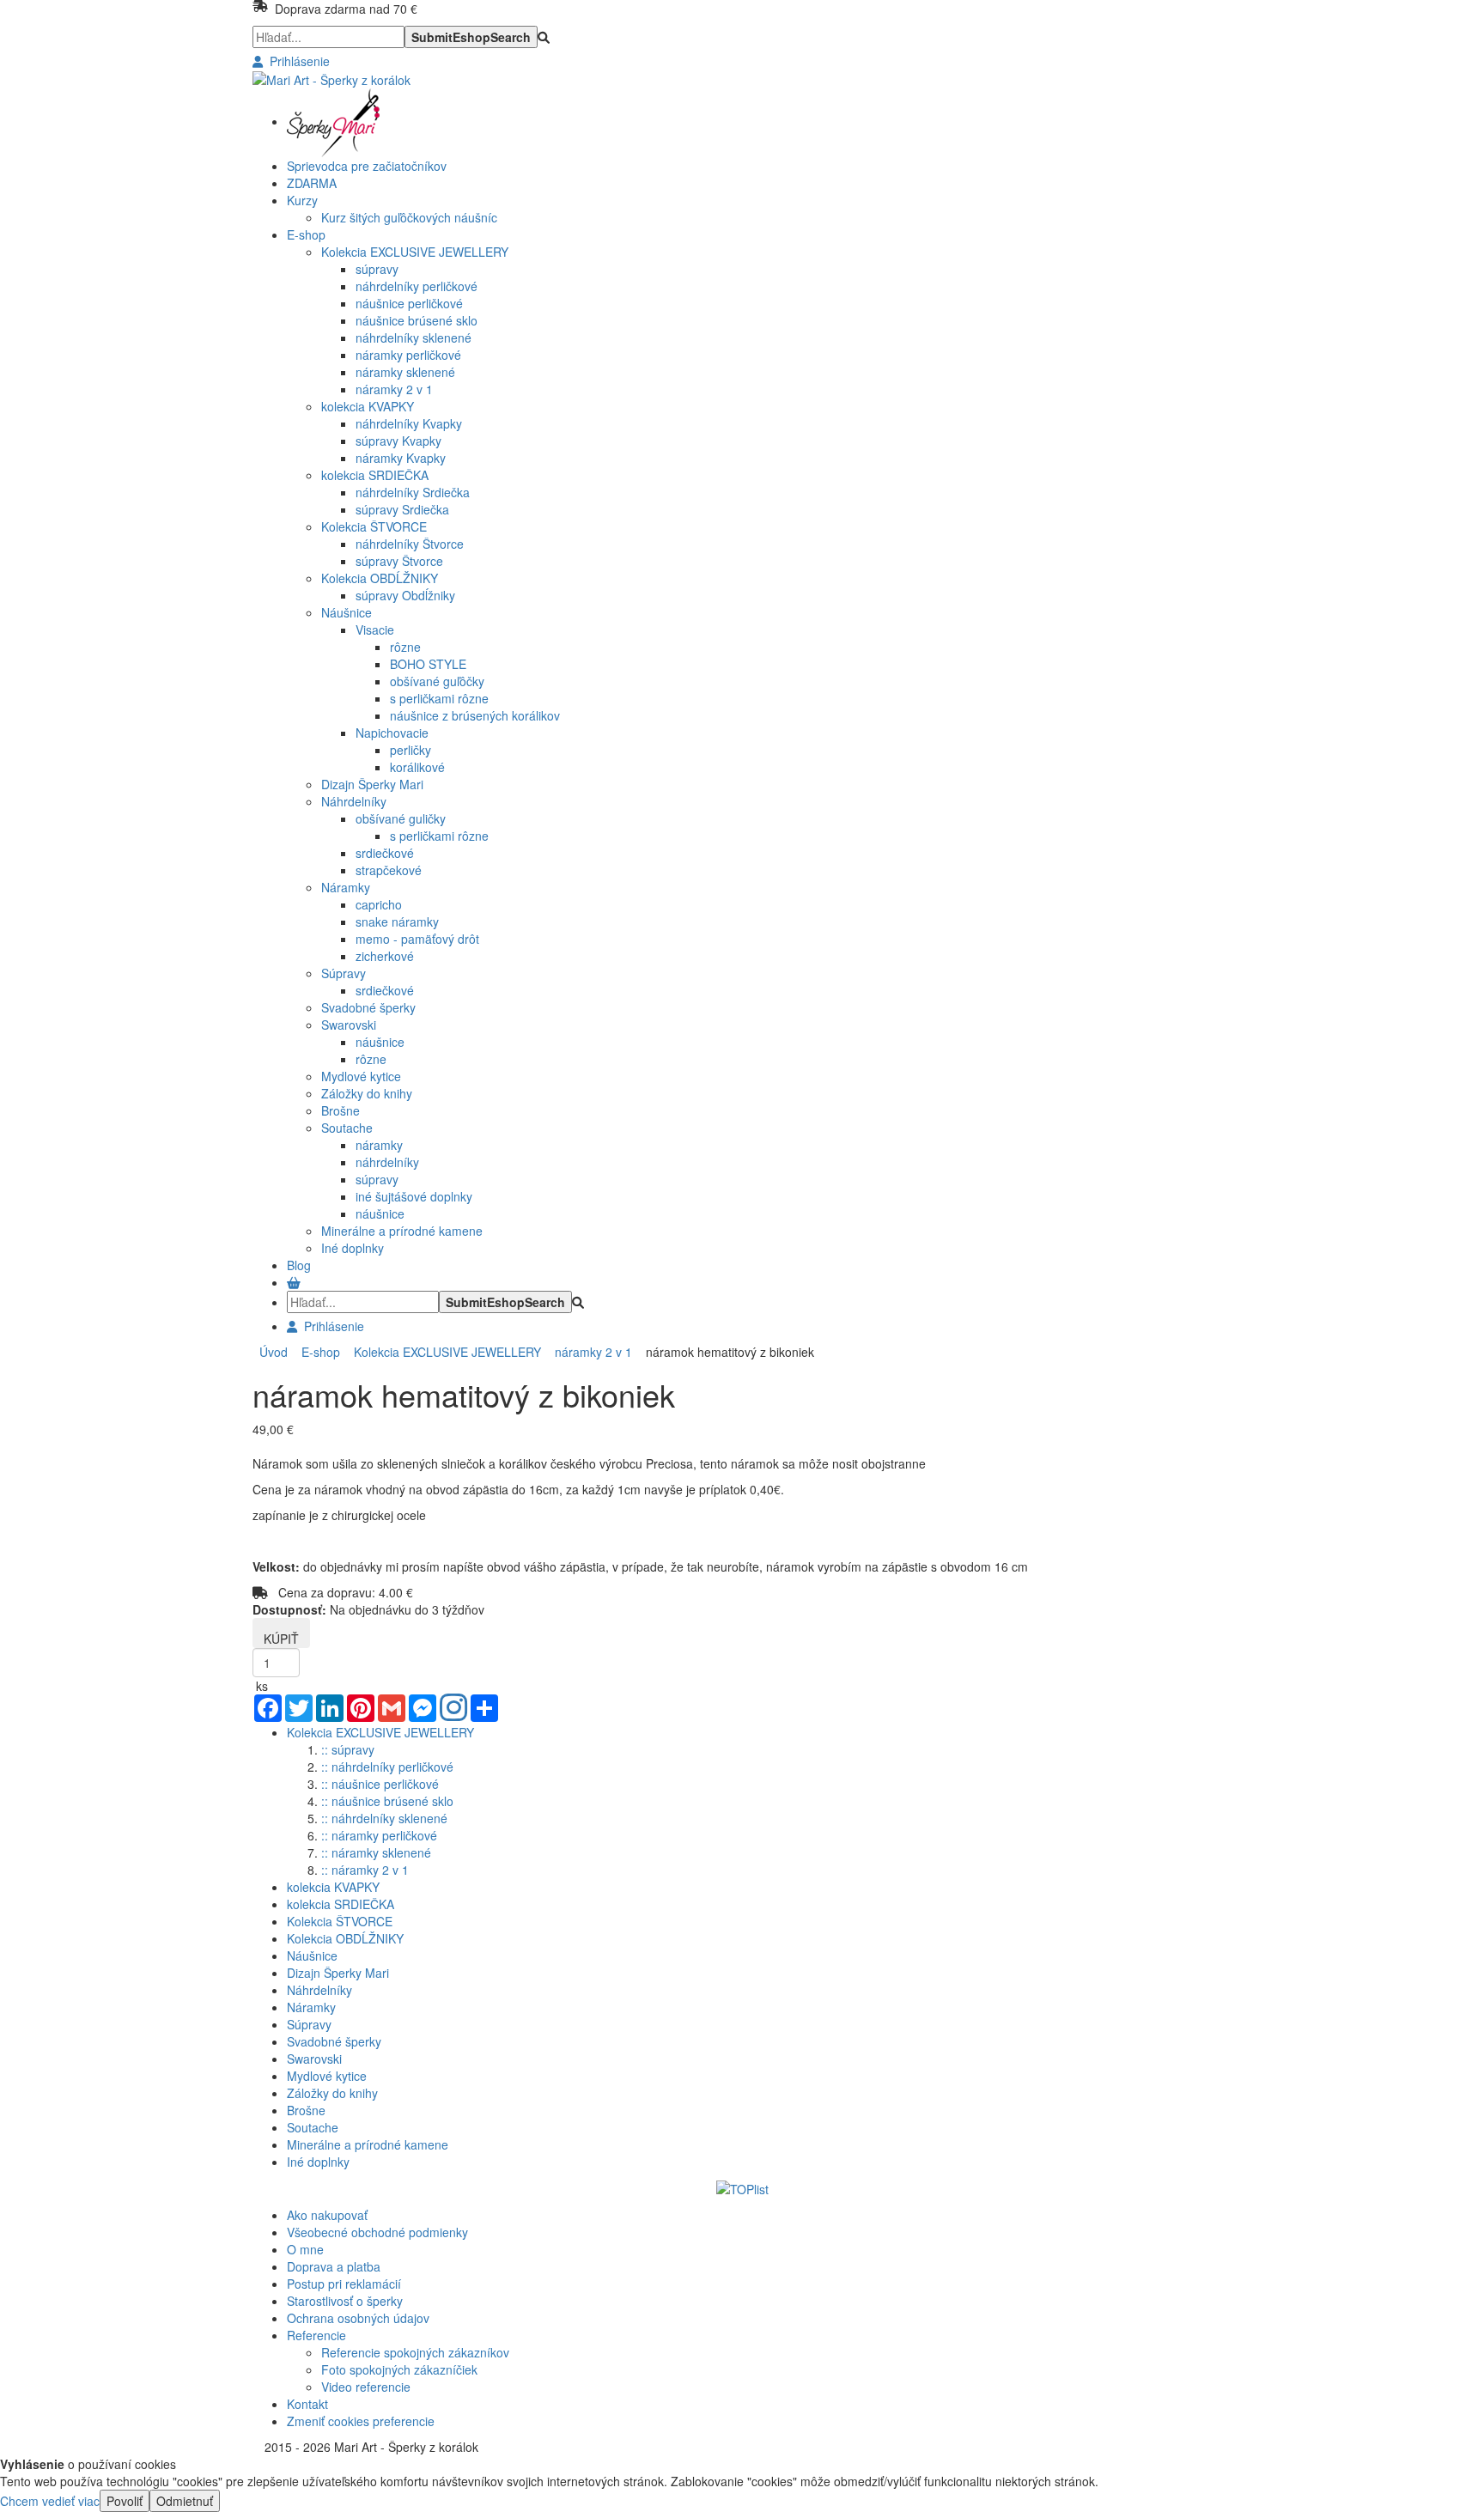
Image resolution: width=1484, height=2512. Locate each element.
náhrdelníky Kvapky (409, 423)
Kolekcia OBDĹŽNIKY (380, 578)
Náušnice (347, 612)
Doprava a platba (334, 2266)
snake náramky (397, 921)
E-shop (317, 1352)
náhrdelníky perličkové (417, 286)
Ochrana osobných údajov (358, 2318)
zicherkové (385, 956)
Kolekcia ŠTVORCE (374, 526)
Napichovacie (392, 733)
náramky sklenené (405, 372)
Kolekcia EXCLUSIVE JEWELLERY (415, 252)
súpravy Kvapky (398, 441)
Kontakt (307, 2404)
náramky (379, 1145)
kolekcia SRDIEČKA (375, 475)
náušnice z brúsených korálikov (475, 715)
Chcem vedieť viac (50, 2501)
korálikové (417, 767)
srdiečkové (385, 853)
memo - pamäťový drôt (417, 939)
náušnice (380, 1042)
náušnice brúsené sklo (417, 320)
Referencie (316, 2335)
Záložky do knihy (367, 1093)
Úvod (274, 1352)
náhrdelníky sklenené (414, 338)
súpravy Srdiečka (402, 509)
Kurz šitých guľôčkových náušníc (409, 217)
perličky (411, 750)
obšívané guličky (401, 818)
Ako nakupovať (327, 2215)
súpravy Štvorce (399, 561)
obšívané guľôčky (437, 681)
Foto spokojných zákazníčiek (399, 2369)
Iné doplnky (353, 1248)
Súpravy (344, 973)
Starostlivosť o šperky (345, 2301)
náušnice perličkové (409, 303)
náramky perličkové (408, 355)
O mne (305, 2249)
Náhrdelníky (354, 801)
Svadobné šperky (368, 1007)
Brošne (341, 1110)
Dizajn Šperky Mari (372, 784)
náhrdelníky (387, 1162)
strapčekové (389, 870)
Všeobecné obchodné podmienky (377, 2232)
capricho (379, 904)
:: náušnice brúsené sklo (387, 1801)
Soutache (347, 1128)
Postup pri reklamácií (344, 2284)
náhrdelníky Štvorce (410, 544)
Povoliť (125, 2501)
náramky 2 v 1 (394, 389)
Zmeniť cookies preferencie (361, 2421)
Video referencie (366, 2387)
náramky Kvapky (401, 458)
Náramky (346, 887)
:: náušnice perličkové (380, 1784)
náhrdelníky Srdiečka (413, 492)
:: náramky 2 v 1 (365, 1870)
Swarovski (349, 1025)
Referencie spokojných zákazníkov (415, 2352)
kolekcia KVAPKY (368, 406)
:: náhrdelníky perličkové (387, 1767)
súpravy (377, 269)
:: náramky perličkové (379, 1835)
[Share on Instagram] (453, 1709)
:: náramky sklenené (376, 1852)
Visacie (375, 630)
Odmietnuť (185, 2501)
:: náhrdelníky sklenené (384, 1818)
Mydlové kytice (361, 1076)
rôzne (405, 647)
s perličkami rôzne (439, 698)
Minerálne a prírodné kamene (402, 1231)
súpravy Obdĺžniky (405, 595)
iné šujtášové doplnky (414, 1196)
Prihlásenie (296, 61)
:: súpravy (348, 1749)
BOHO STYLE (428, 664)
